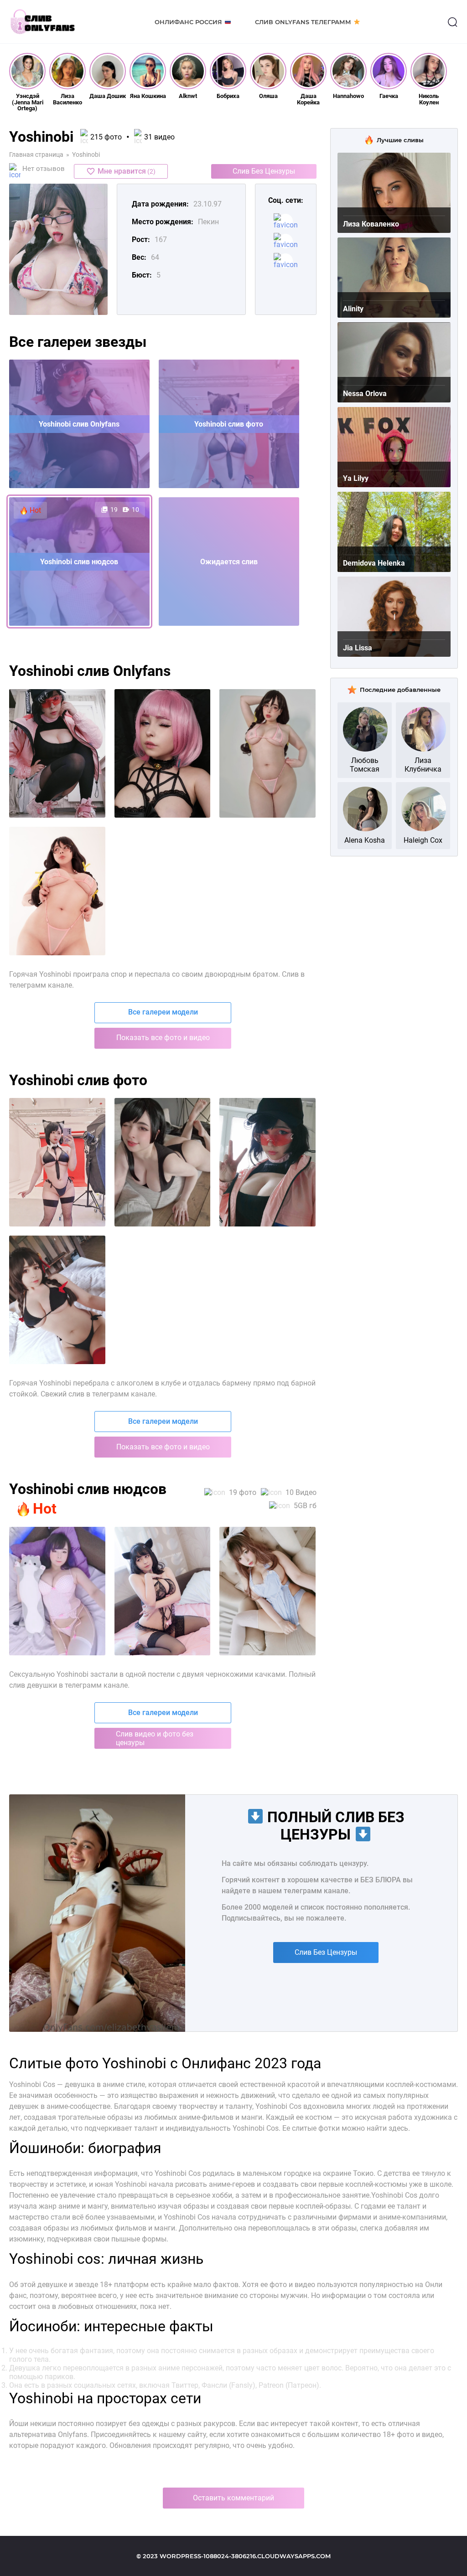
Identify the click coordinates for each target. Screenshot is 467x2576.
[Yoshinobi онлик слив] (57, 1162)
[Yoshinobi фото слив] (163, 1162)
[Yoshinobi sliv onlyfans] (163, 753)
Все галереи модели (163, 1012)
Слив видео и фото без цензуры (155, 1738)
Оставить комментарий (233, 2498)
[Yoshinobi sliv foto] (57, 753)
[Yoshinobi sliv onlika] (267, 753)
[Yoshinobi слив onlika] (267, 1591)
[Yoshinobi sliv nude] (57, 891)
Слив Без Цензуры (264, 171)
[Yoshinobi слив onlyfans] (163, 1591)
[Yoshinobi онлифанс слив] (267, 1162)
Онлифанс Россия (188, 22)
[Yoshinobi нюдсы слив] (57, 1300)
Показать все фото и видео (163, 1038)
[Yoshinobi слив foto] (57, 1591)
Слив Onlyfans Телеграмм (303, 22)
